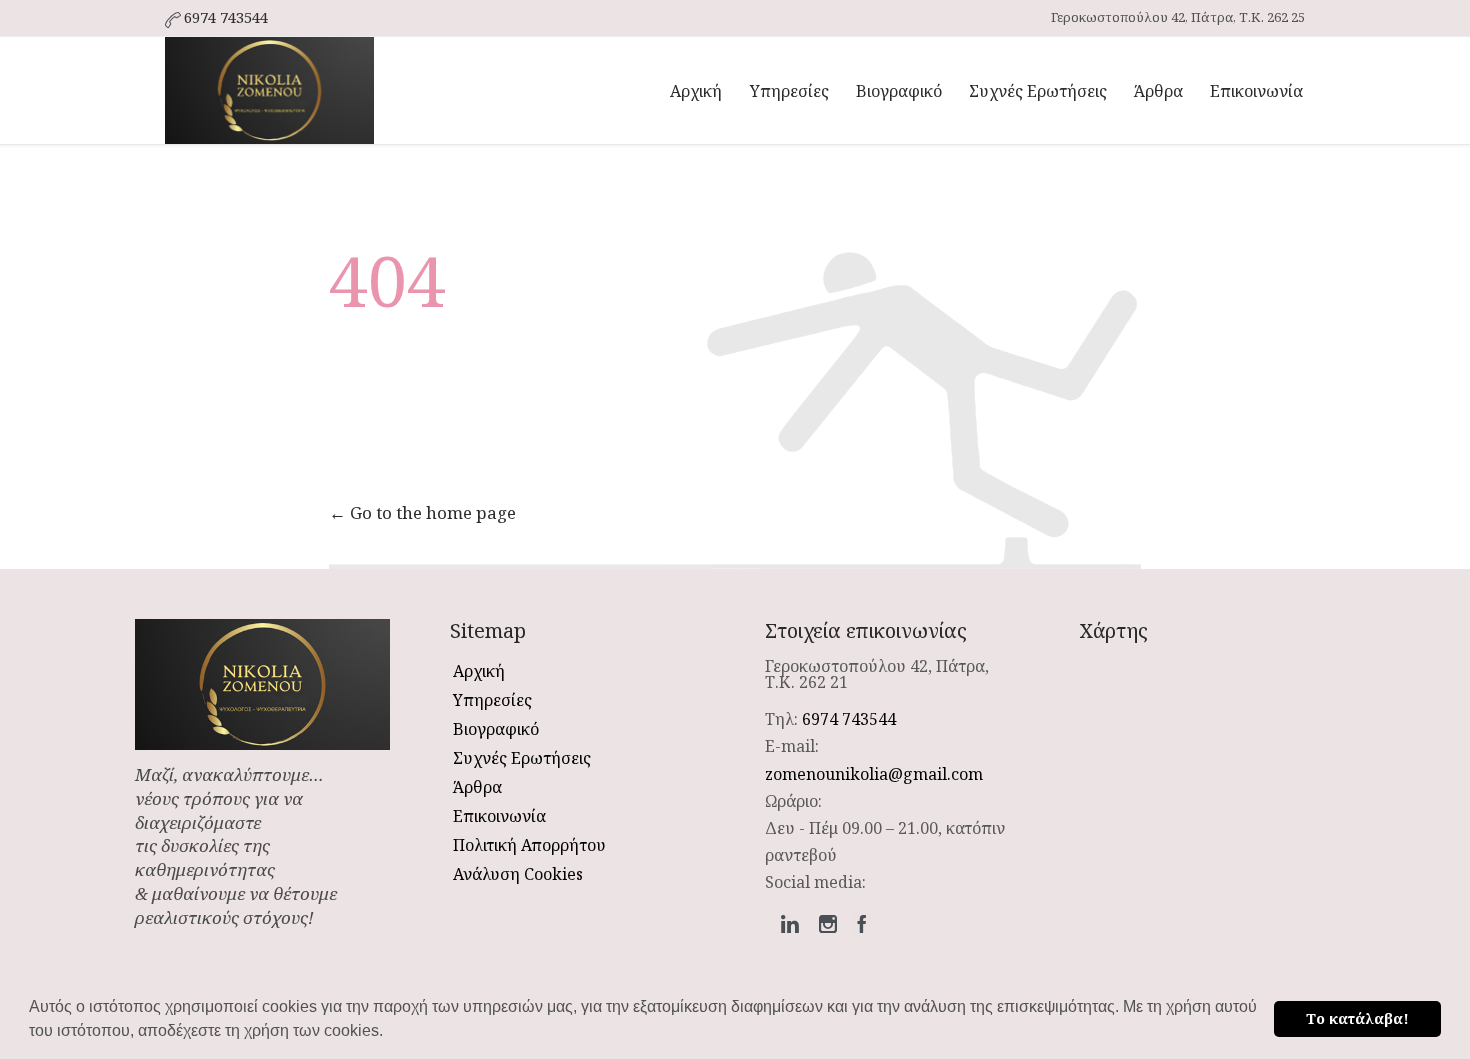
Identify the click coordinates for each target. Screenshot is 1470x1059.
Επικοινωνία (499, 816)
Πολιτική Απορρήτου (529, 845)
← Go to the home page (422, 512)
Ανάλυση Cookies (518, 874)
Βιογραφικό (496, 729)
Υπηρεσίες (492, 700)
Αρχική (479, 671)
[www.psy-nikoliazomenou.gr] (269, 90)
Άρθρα (477, 787)
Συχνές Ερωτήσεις (522, 758)
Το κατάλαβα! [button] (1357, 1018)
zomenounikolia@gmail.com (874, 774)
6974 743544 (849, 719)
